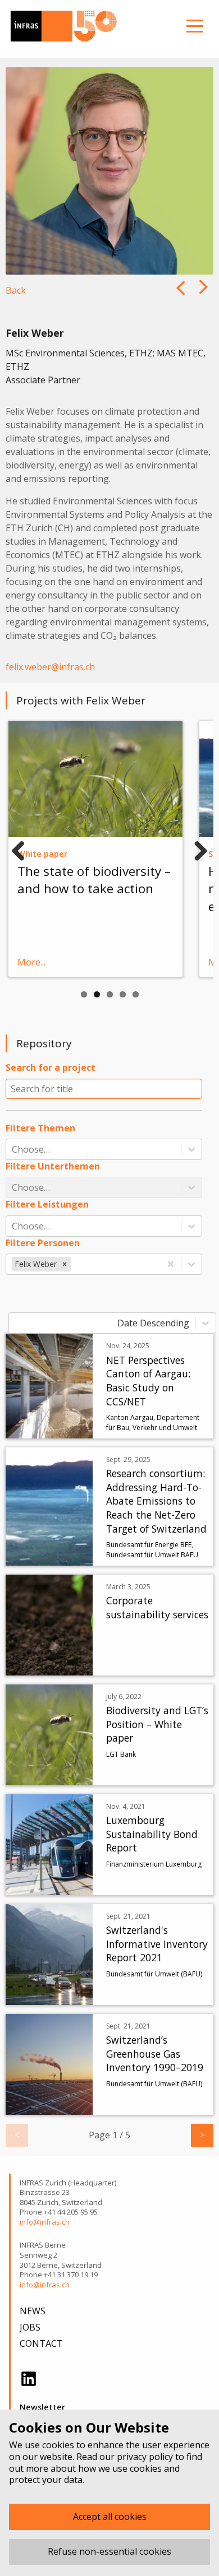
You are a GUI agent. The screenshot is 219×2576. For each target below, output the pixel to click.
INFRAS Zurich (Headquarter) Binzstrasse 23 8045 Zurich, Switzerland (68, 2193)
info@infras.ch (45, 2222)
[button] (65, 1264)
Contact (41, 2343)
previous (205, 296)
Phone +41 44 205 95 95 (59, 2212)
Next (197, 848)
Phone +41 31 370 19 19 (59, 2275)
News (33, 2311)
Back (16, 290)
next (179, 296)
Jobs (30, 2327)
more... (31, 962)
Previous (22, 848)
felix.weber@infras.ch (50, 667)
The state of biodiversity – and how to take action (94, 880)
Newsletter (42, 2407)
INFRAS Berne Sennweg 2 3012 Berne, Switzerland (61, 2255)
